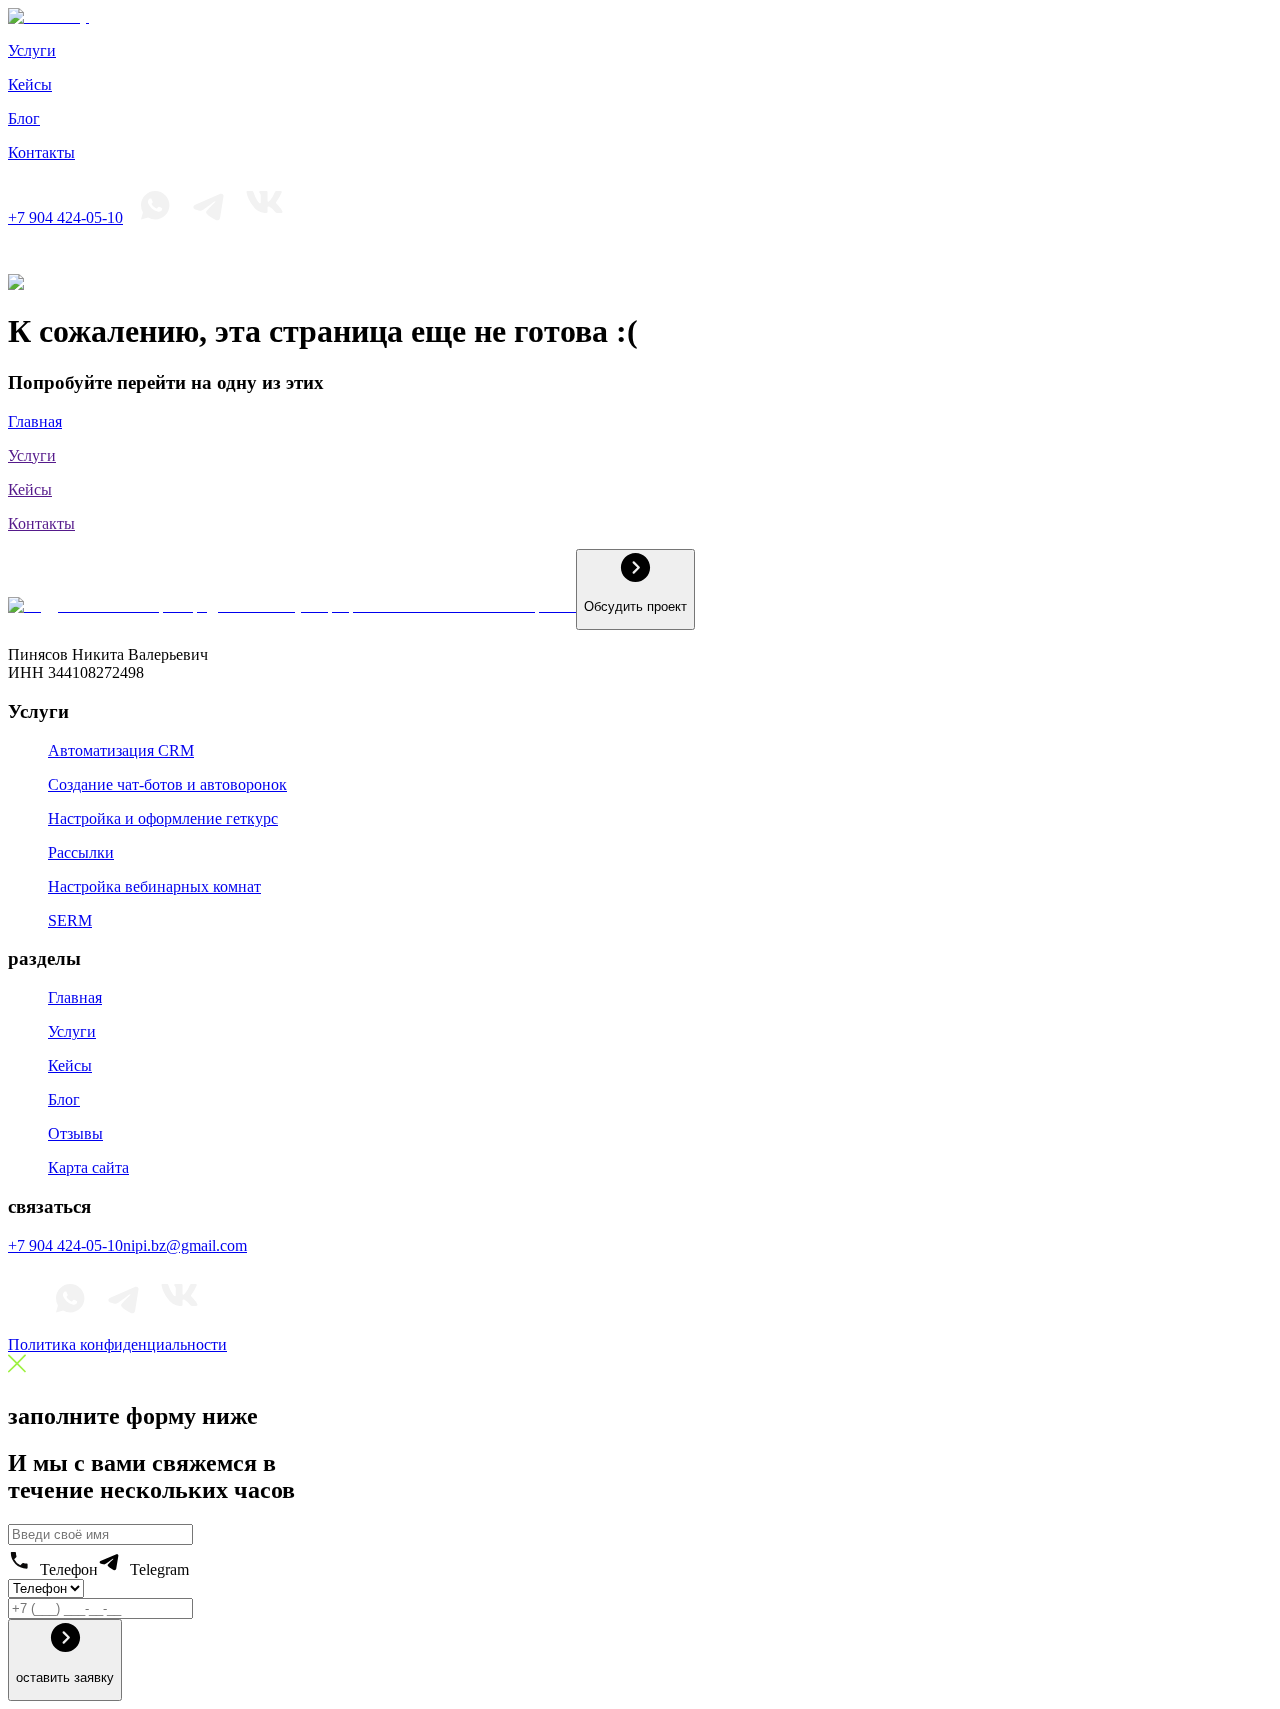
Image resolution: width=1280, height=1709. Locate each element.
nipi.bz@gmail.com (185, 1245)
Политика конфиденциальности (117, 1344)
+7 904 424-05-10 (65, 217)
